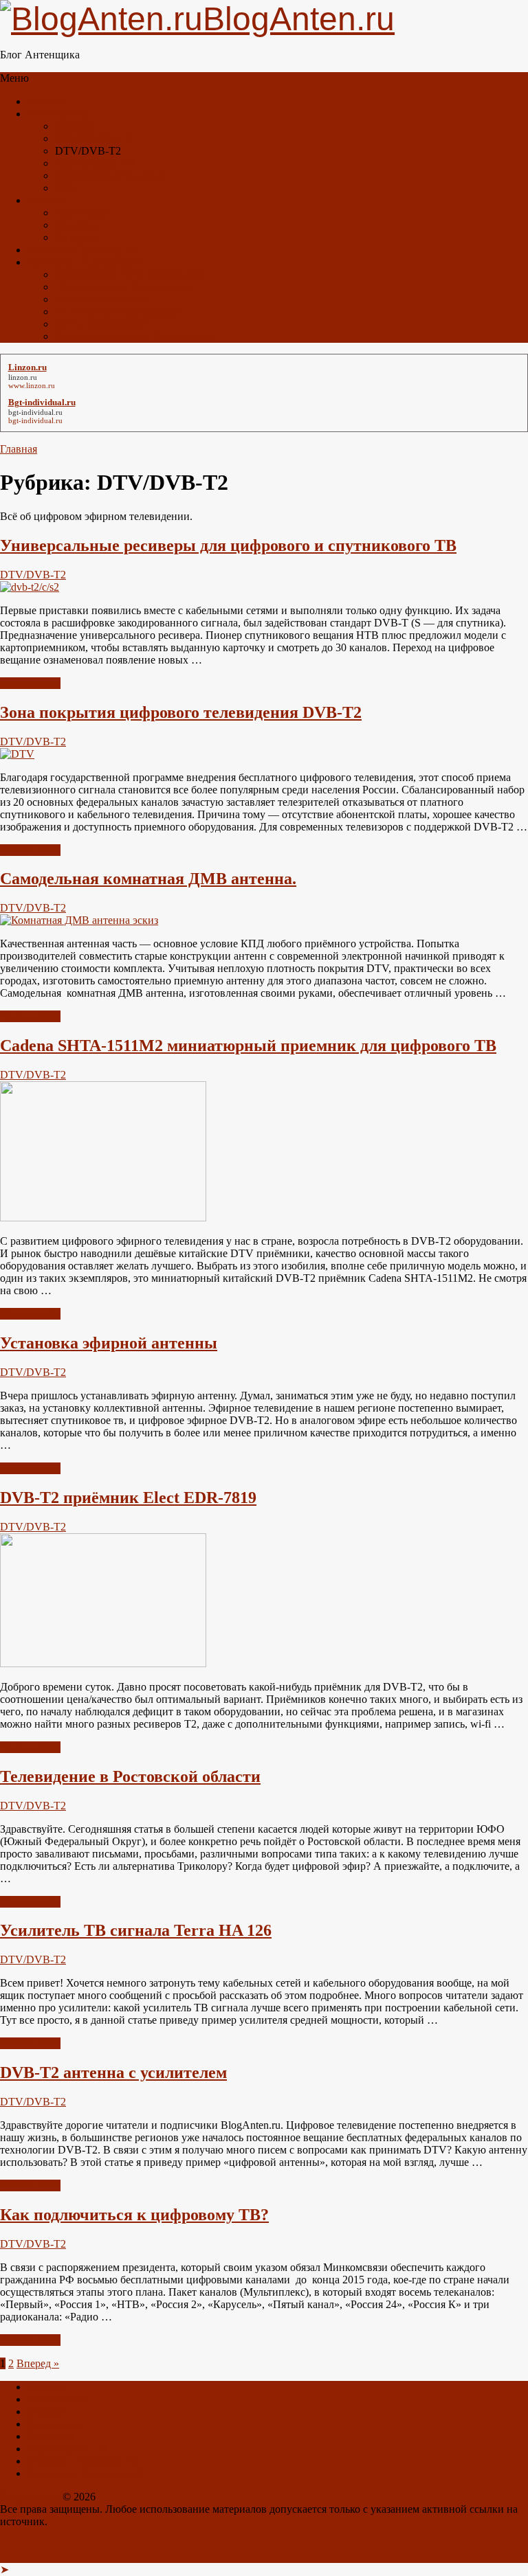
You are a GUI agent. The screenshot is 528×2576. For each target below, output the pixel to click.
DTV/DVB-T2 (33, 575)
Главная (46, 101)
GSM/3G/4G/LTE (95, 138)
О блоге (46, 200)
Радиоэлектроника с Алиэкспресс (134, 336)
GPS (65, 188)
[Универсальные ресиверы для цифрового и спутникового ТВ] (30, 587)
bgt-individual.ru (35, 412)
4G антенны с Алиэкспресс (119, 312)
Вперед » (38, 2363)
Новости (75, 126)
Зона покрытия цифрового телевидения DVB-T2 (181, 712)
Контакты (78, 225)
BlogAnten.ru (30, 2497)
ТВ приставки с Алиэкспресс (124, 287)
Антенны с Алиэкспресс (85, 262)
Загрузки (76, 237)
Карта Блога (84, 213)
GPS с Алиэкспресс (101, 324)
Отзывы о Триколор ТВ (83, 250)
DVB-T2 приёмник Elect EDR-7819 (128, 1498)
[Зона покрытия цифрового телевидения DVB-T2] (17, 754)
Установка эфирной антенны (109, 1343)
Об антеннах (57, 114)
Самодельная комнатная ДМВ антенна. (148, 879)
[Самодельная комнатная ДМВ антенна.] (79, 920)
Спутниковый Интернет (112, 176)
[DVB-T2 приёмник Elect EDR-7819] (103, 1663)
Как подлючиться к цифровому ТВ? (134, 2215)
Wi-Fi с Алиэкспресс (103, 299)
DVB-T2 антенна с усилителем (113, 2072)
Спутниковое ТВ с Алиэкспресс (131, 274)
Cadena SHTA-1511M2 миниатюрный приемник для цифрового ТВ (248, 1046)
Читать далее (30, 683)
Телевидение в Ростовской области (130, 1776)
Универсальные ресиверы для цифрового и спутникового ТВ (228, 545)
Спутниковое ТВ (95, 163)
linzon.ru (23, 377)
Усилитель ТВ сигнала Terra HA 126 (136, 1930)
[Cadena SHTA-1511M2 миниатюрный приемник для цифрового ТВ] (103, 1218)
